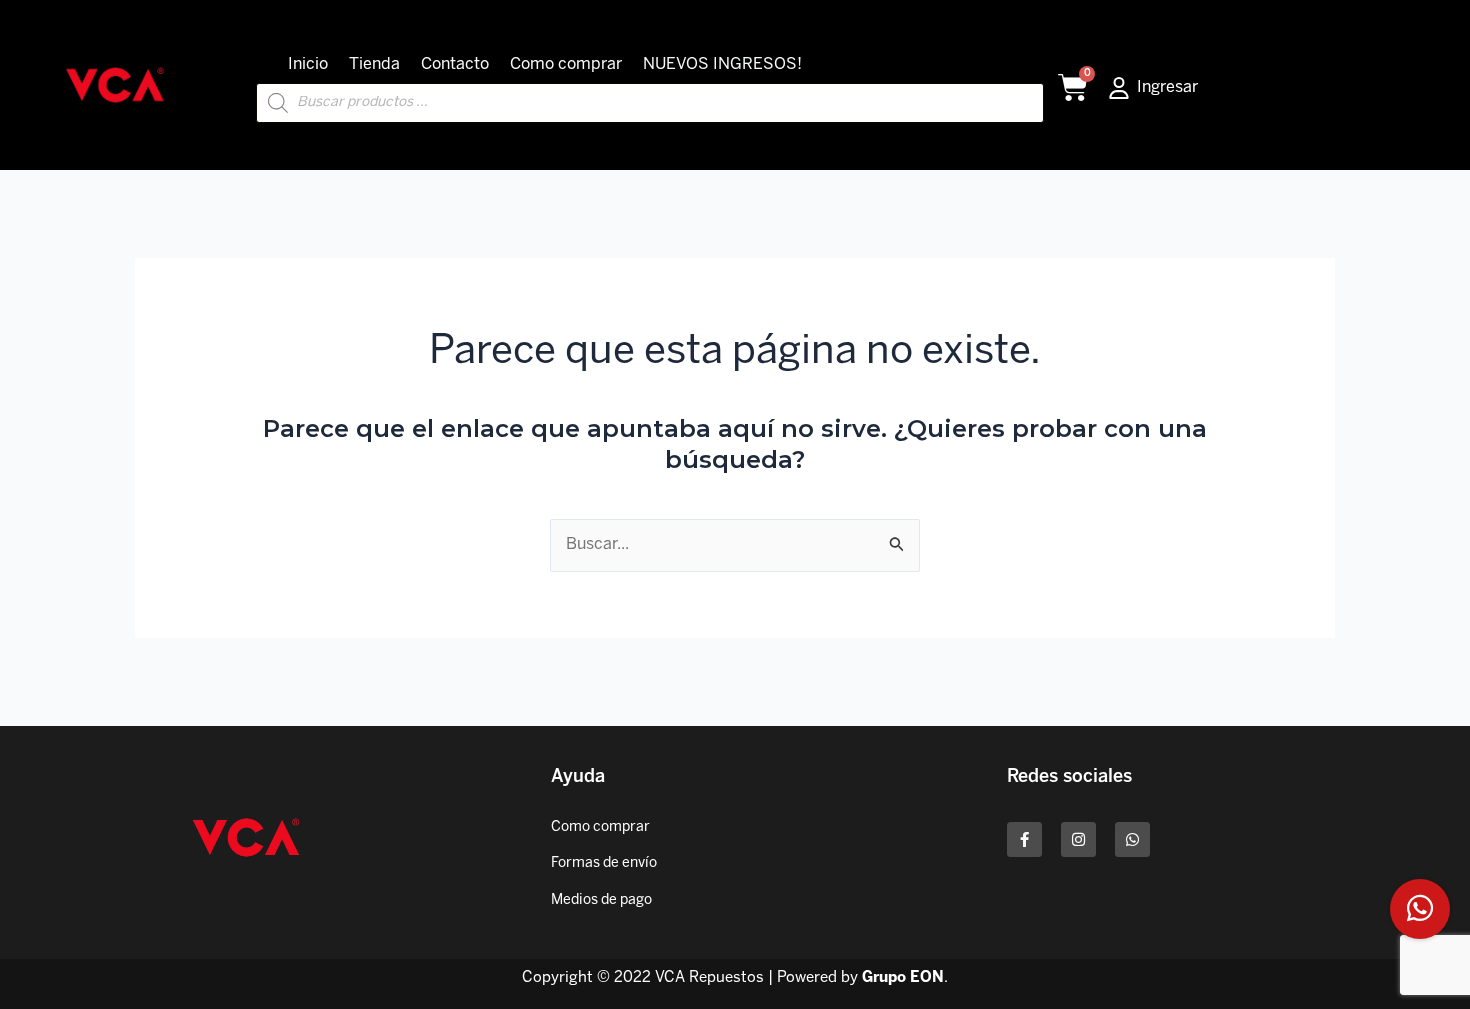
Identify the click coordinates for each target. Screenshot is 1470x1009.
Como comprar (566, 64)
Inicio (308, 64)
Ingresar (1167, 87)
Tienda (374, 64)
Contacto (455, 64)
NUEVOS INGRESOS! (722, 64)
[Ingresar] (1119, 88)
